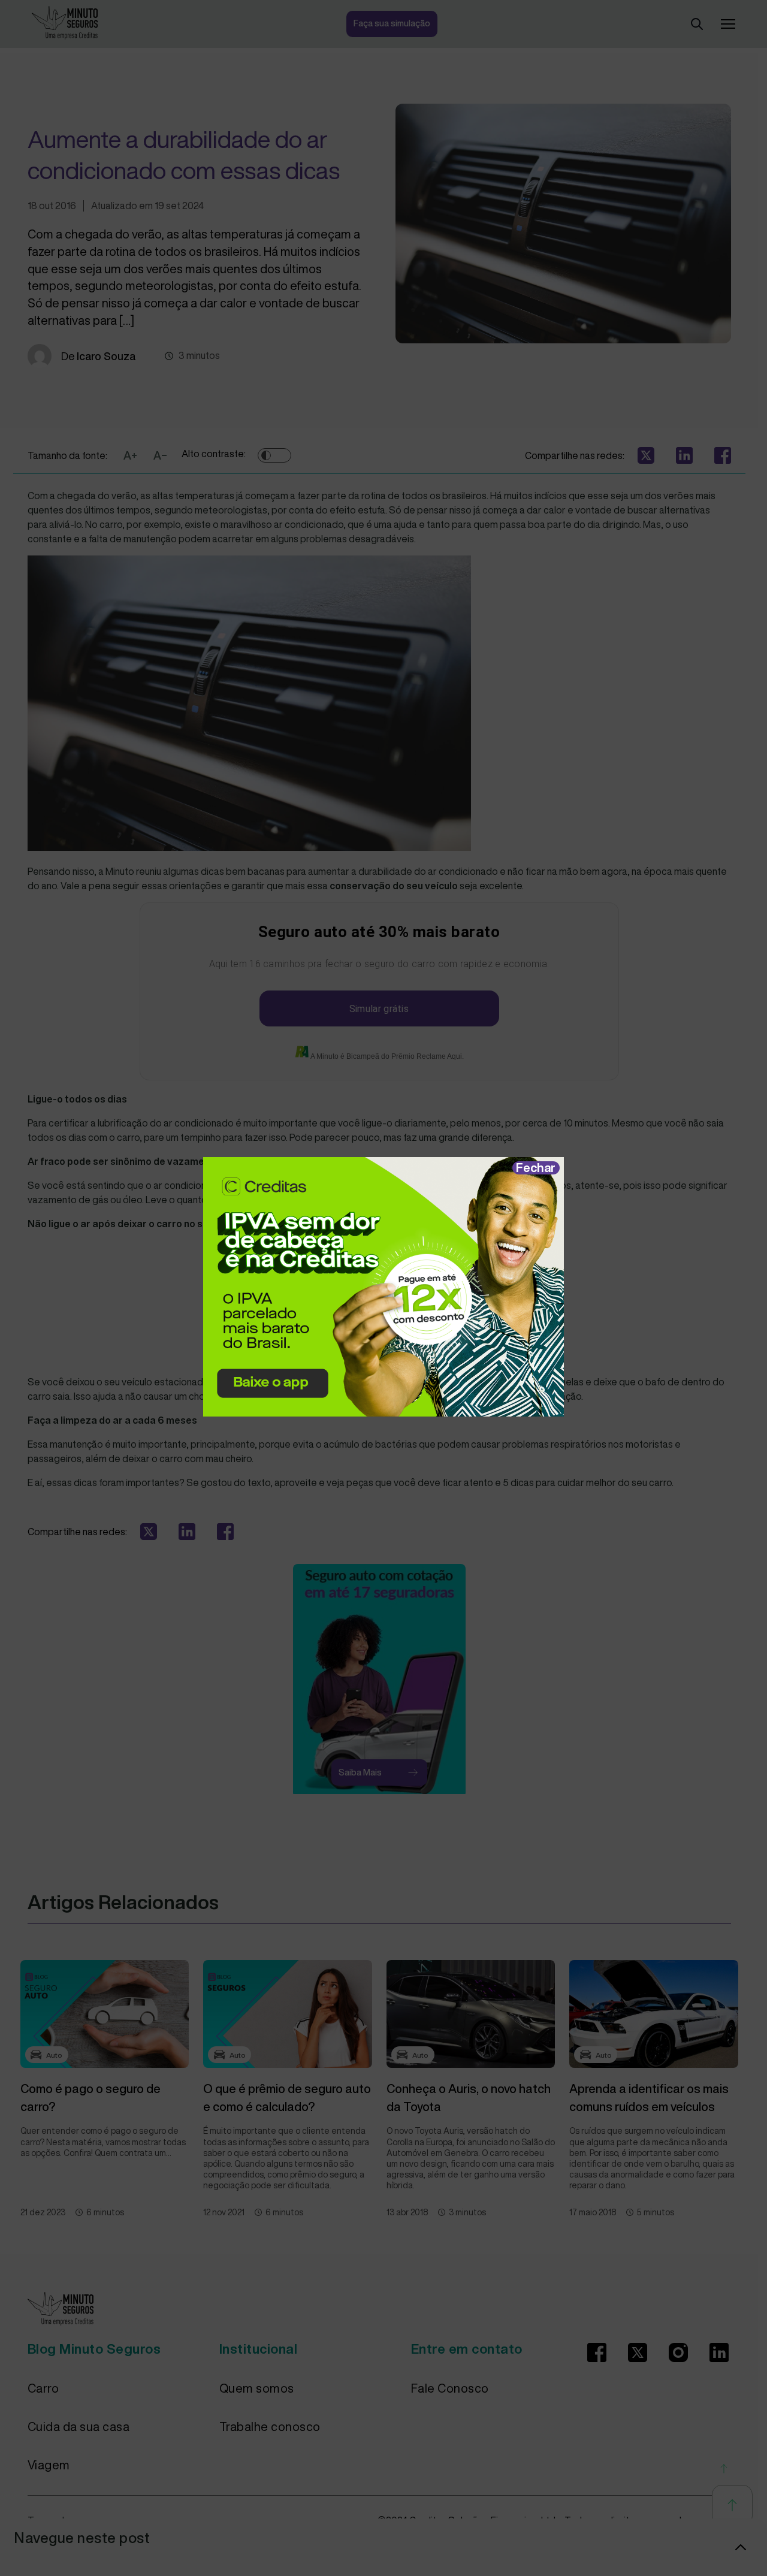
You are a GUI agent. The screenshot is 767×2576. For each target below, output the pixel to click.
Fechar (536, 1168)
